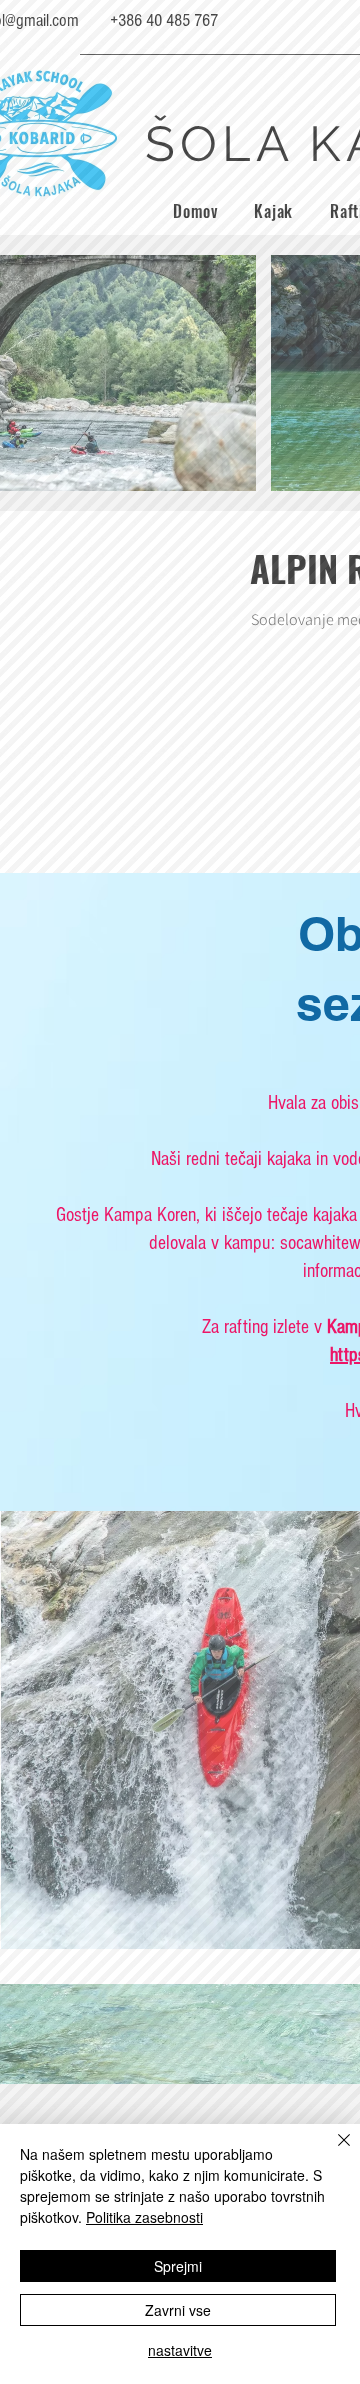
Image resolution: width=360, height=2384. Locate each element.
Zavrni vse (178, 2310)
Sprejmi (178, 2266)
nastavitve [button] (180, 2350)
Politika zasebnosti (144, 2217)
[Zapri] (332, 2152)
